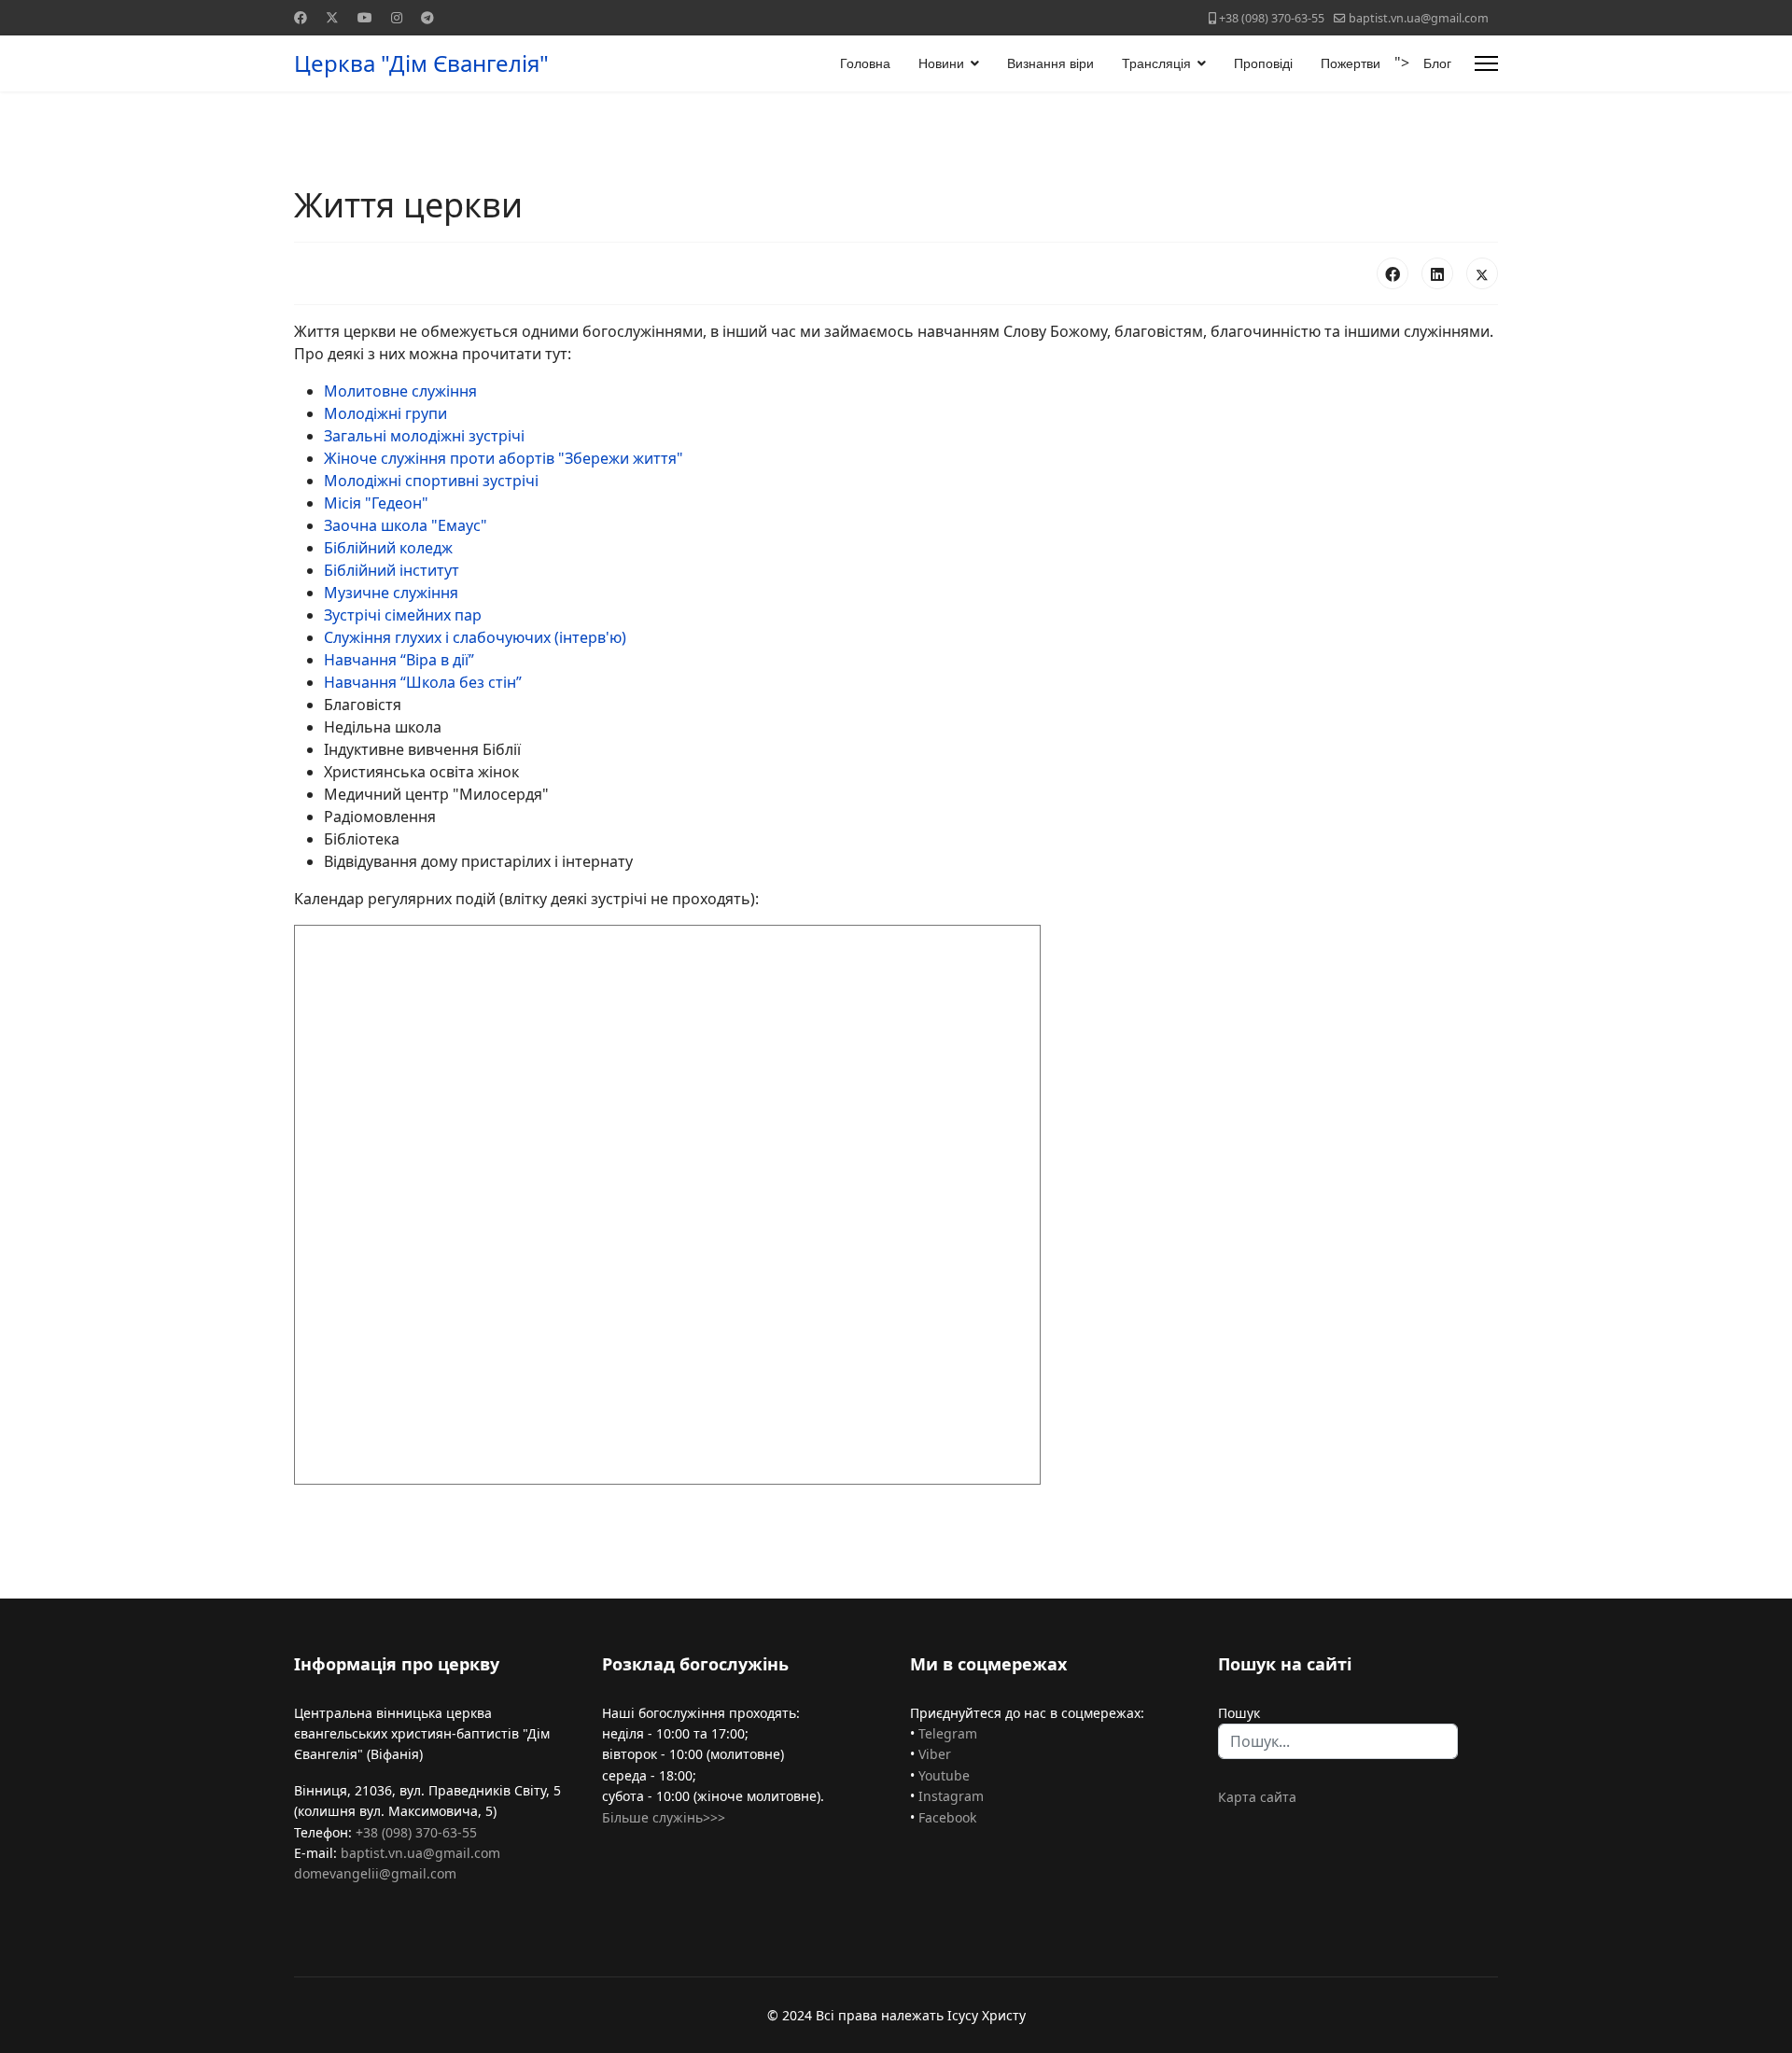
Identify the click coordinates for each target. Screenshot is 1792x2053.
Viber (935, 1754)
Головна (865, 63)
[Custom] (427, 17)
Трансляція (1156, 63)
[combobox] (1338, 1741)
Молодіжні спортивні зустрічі (431, 481)
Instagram (951, 1796)
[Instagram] (397, 17)
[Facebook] (301, 17)
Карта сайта (1257, 1797)
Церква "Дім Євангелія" (421, 63)
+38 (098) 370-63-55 (1272, 18)
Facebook (947, 1817)
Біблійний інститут (392, 570)
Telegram (948, 1733)
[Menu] (1486, 63)
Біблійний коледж (388, 548)
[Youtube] (365, 17)
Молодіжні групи (385, 413)
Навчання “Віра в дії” (399, 660)
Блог (1437, 63)
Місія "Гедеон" (376, 503)
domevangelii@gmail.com (375, 1873)
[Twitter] (332, 17)
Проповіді (1263, 63)
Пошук (1239, 1713)
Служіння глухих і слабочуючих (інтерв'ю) (475, 637)
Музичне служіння (391, 593)
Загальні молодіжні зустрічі (424, 436)
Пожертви (1351, 63)
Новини (941, 63)
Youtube (944, 1775)
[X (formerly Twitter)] (1482, 273)
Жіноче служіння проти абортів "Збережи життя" (504, 458)
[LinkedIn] (1437, 273)
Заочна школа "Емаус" (406, 525)
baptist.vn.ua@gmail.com (1419, 18)
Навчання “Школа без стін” (423, 682)
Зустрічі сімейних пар (403, 615)
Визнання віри (1050, 63)
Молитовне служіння (400, 391)
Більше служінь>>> (664, 1817)
